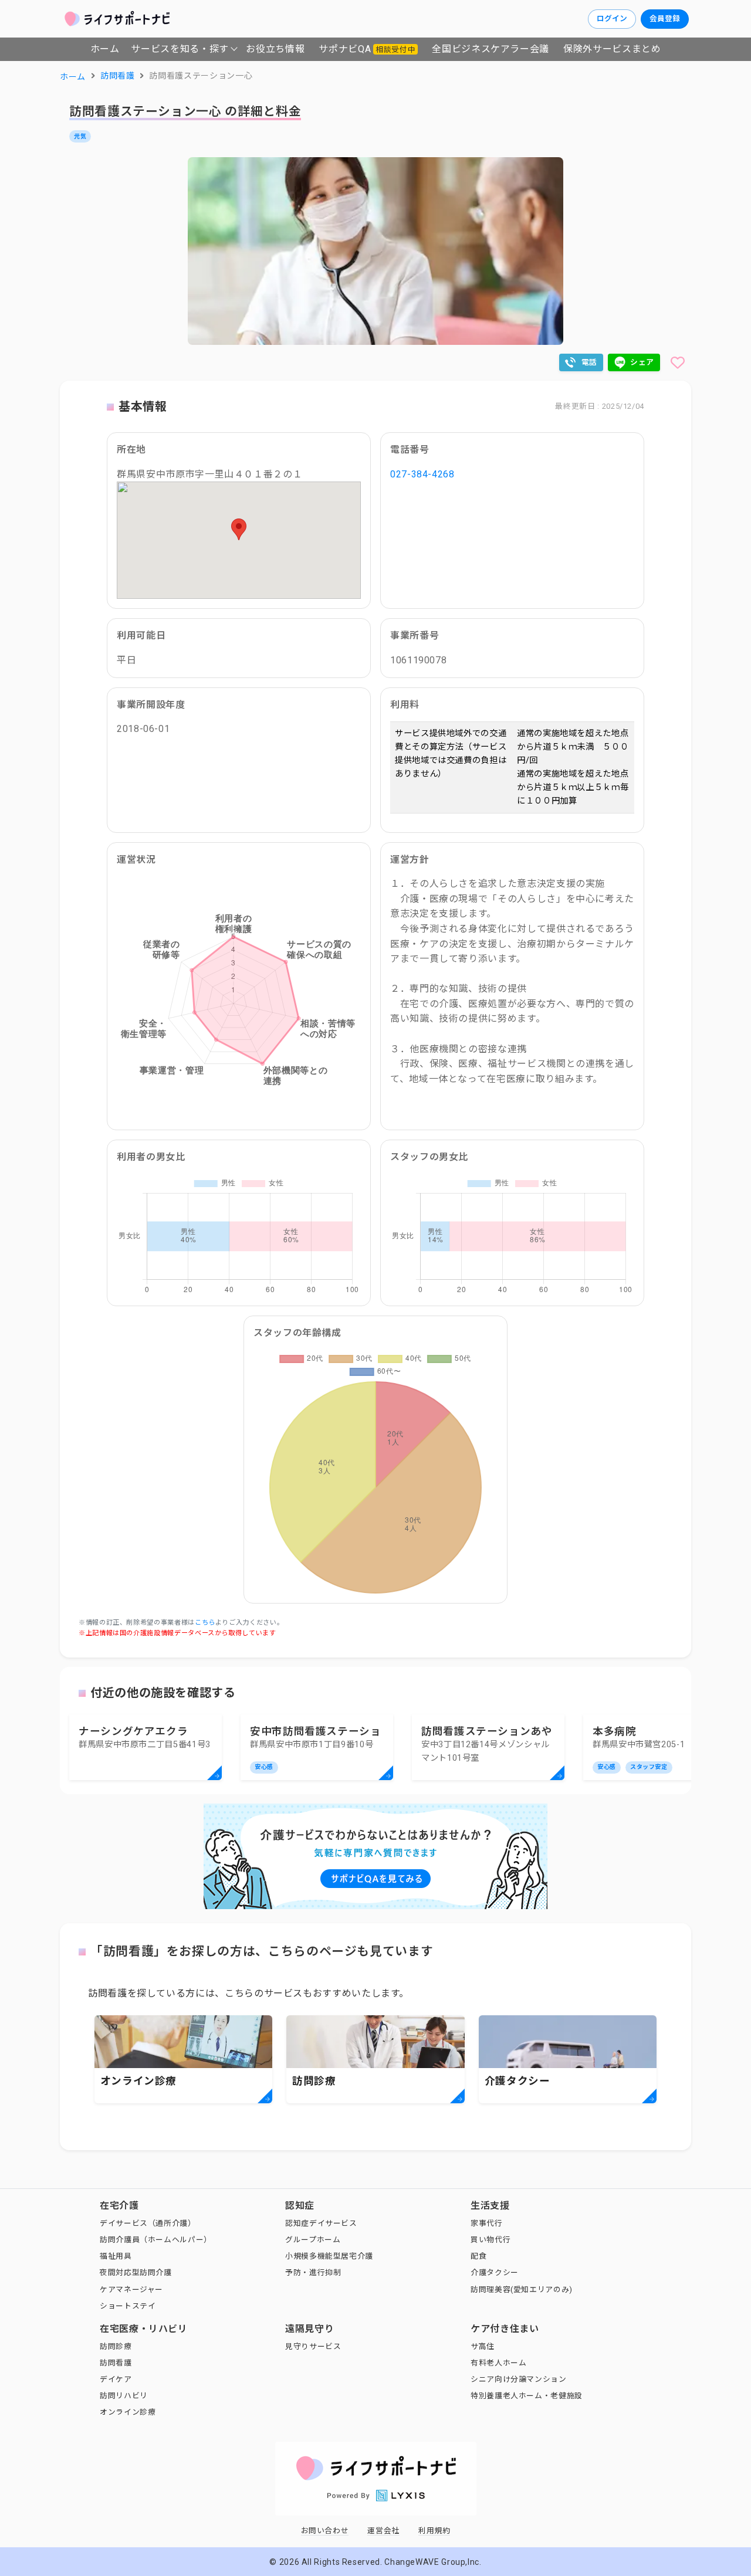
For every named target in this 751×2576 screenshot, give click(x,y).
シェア (642, 362)
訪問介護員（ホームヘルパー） (156, 2240)
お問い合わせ (325, 2531)
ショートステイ (128, 2306)
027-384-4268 (422, 474)
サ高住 (483, 2346)
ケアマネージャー (131, 2289)
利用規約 (434, 2531)
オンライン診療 (128, 2412)
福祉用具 (116, 2256)
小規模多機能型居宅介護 (329, 2256)
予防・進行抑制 (313, 2272)
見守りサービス (313, 2346)
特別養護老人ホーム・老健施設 (527, 2396)
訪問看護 (116, 2363)
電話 (589, 362)
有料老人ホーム (498, 2363)
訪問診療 (116, 2346)
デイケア (116, 2379)
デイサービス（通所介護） (148, 2223)
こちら (205, 1623)
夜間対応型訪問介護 (136, 2272)
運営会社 (383, 2531)
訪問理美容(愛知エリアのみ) (522, 2289)
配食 (478, 2256)
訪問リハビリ (124, 2396)
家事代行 (487, 2223)
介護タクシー (495, 2272)
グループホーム (313, 2240)
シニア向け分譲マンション (519, 2379)
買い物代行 (490, 2240)
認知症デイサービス (321, 2223)
